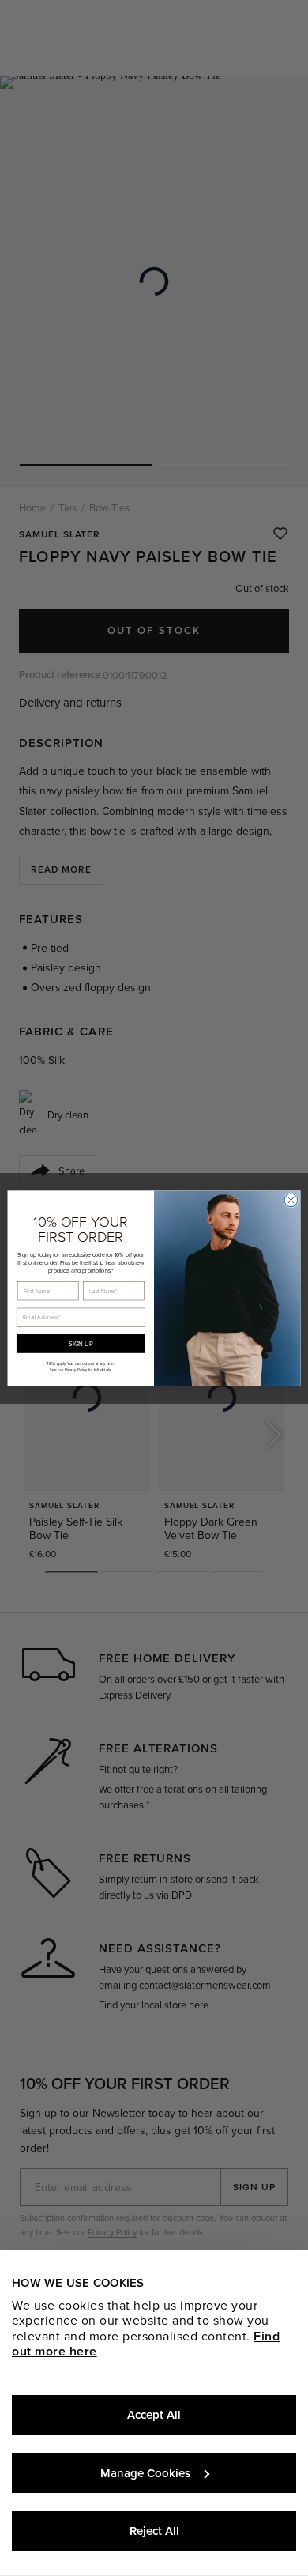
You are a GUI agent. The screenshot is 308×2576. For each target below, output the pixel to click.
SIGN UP (81, 1343)
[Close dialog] (291, 1200)
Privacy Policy (76, 1370)
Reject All (154, 2531)
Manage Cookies (145, 2473)
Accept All (154, 2415)
